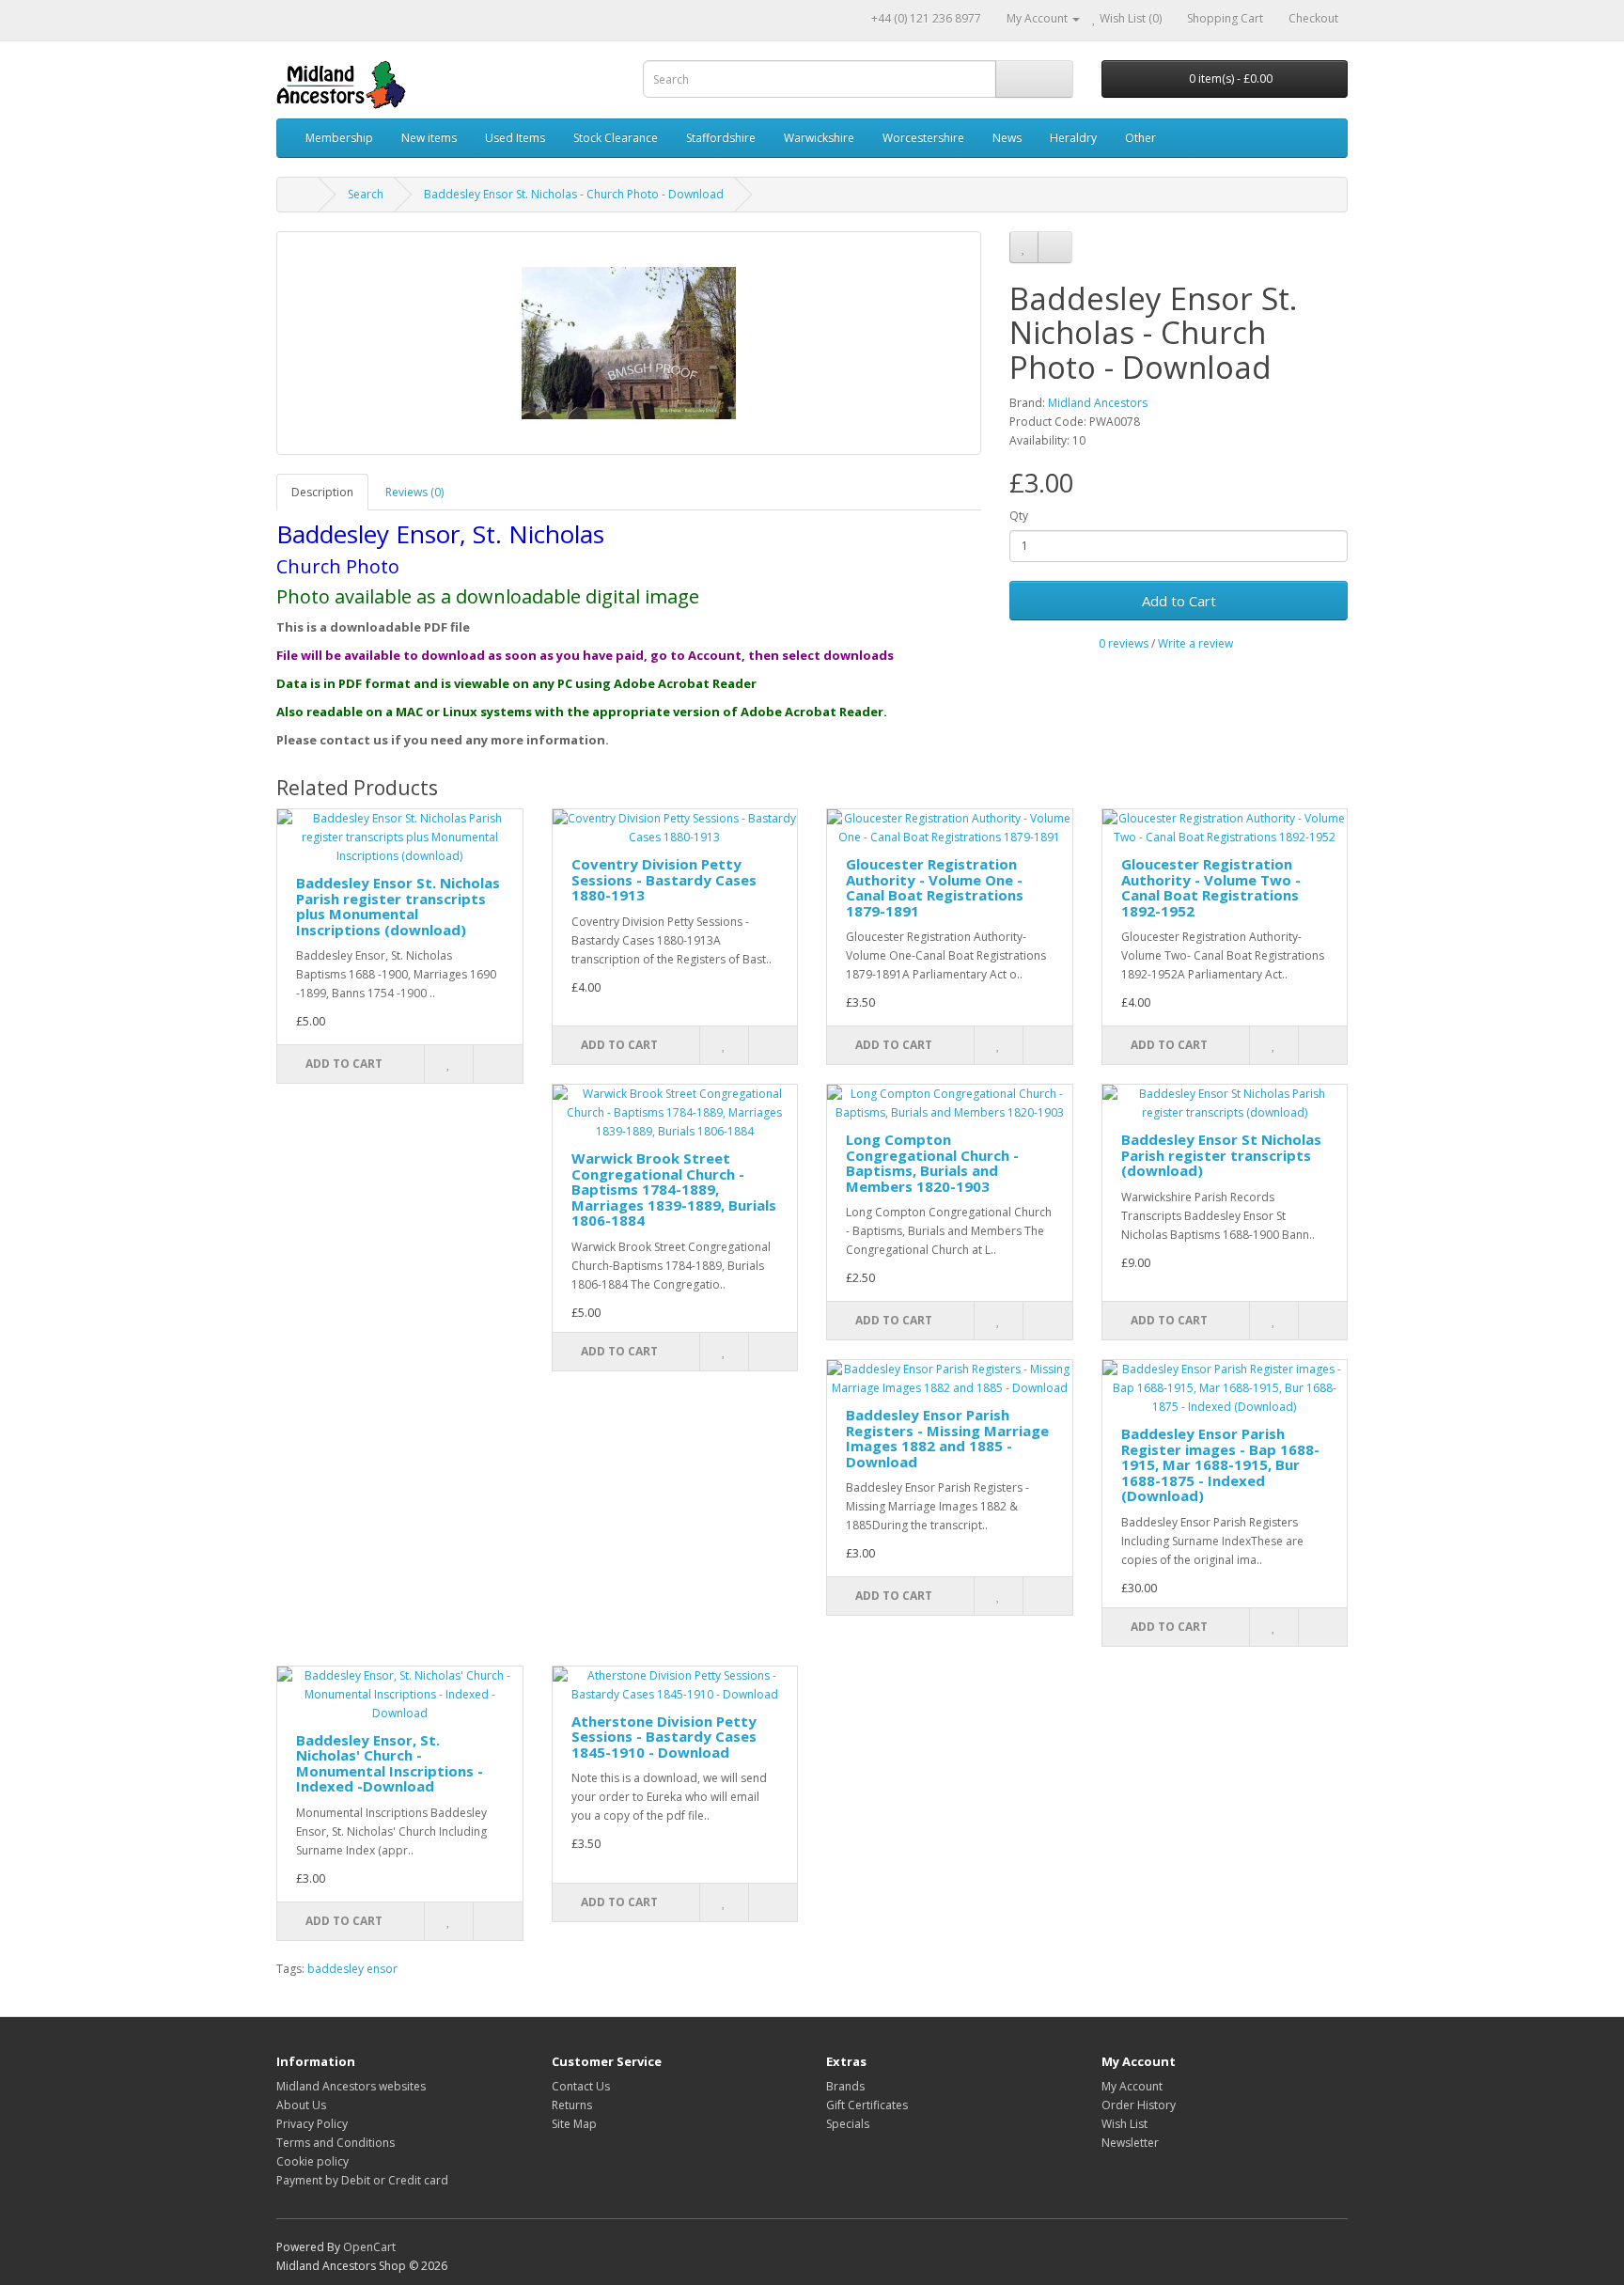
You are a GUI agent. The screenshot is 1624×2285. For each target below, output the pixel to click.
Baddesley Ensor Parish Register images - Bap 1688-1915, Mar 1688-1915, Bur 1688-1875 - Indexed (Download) (1220, 1464)
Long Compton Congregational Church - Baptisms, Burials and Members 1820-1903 (932, 1163)
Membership (339, 138)
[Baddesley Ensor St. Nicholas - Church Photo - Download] (629, 343)
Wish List (1124, 2124)
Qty (1019, 516)
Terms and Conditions (336, 2143)
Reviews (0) (414, 492)
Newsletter (1130, 2143)
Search (366, 194)
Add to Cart (1179, 601)
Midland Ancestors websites (351, 2086)
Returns (572, 2105)
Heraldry (1073, 138)
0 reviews (1124, 643)
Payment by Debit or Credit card (362, 2180)
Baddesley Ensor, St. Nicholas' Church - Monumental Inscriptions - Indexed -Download (390, 1763)
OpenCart (369, 2247)
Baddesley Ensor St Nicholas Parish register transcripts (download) (1221, 1155)
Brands (845, 2086)
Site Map (574, 2124)
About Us (301, 2105)
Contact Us (581, 2086)
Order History (1139, 2105)
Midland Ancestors (1098, 403)
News (1007, 138)
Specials (848, 2124)
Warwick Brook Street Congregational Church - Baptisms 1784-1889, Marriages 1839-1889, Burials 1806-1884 (674, 1189)
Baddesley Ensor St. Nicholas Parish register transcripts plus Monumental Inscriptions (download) (398, 906)
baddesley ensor (352, 1969)
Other (1140, 138)
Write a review (1195, 643)
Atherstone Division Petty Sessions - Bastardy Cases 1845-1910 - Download (664, 1737)
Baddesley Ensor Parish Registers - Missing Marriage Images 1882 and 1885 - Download (947, 1438)
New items (429, 138)
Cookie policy (312, 2161)
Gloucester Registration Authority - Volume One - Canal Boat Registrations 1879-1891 (935, 887)
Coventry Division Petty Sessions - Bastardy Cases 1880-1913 (664, 879)
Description (322, 492)
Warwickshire (819, 138)
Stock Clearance (616, 138)
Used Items (515, 138)
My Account (1132, 2086)
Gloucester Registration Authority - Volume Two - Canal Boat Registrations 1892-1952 (1211, 887)
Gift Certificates (867, 2105)
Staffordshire (721, 138)
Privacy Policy (312, 2124)
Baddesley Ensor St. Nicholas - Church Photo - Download (574, 194)
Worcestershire (923, 138)
